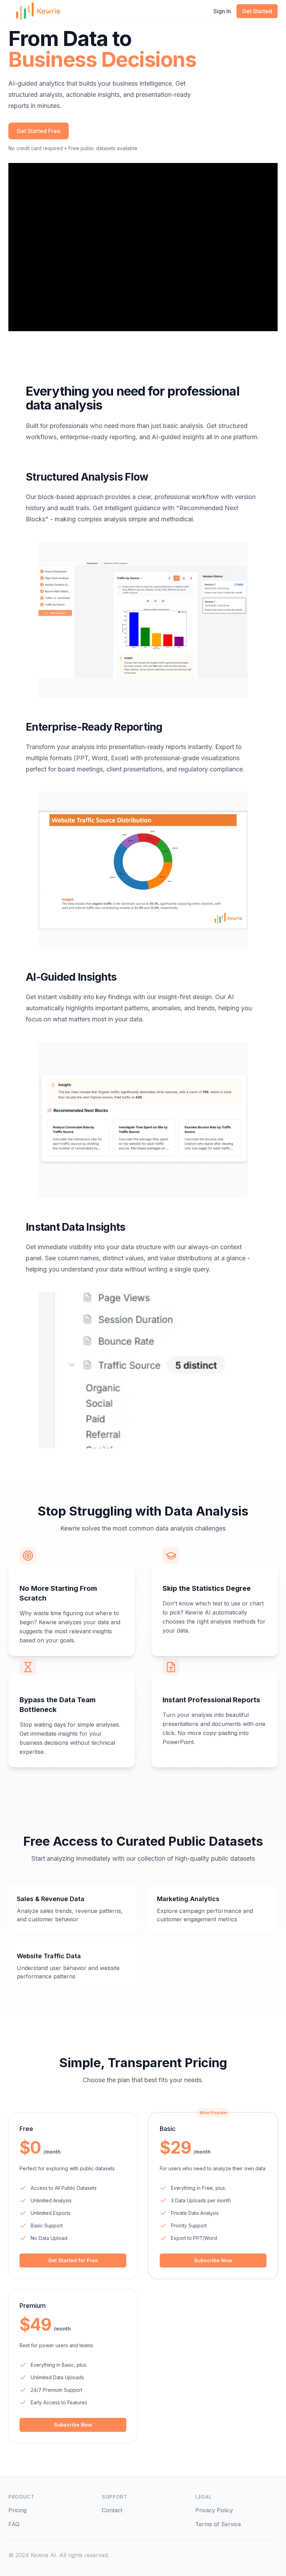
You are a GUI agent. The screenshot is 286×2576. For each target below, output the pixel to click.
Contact (112, 2510)
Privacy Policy (214, 2510)
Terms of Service (218, 2524)
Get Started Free (39, 131)
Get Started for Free (73, 2260)
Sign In (222, 11)
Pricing (17, 2510)
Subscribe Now (213, 2260)
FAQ (14, 2524)
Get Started (257, 11)
